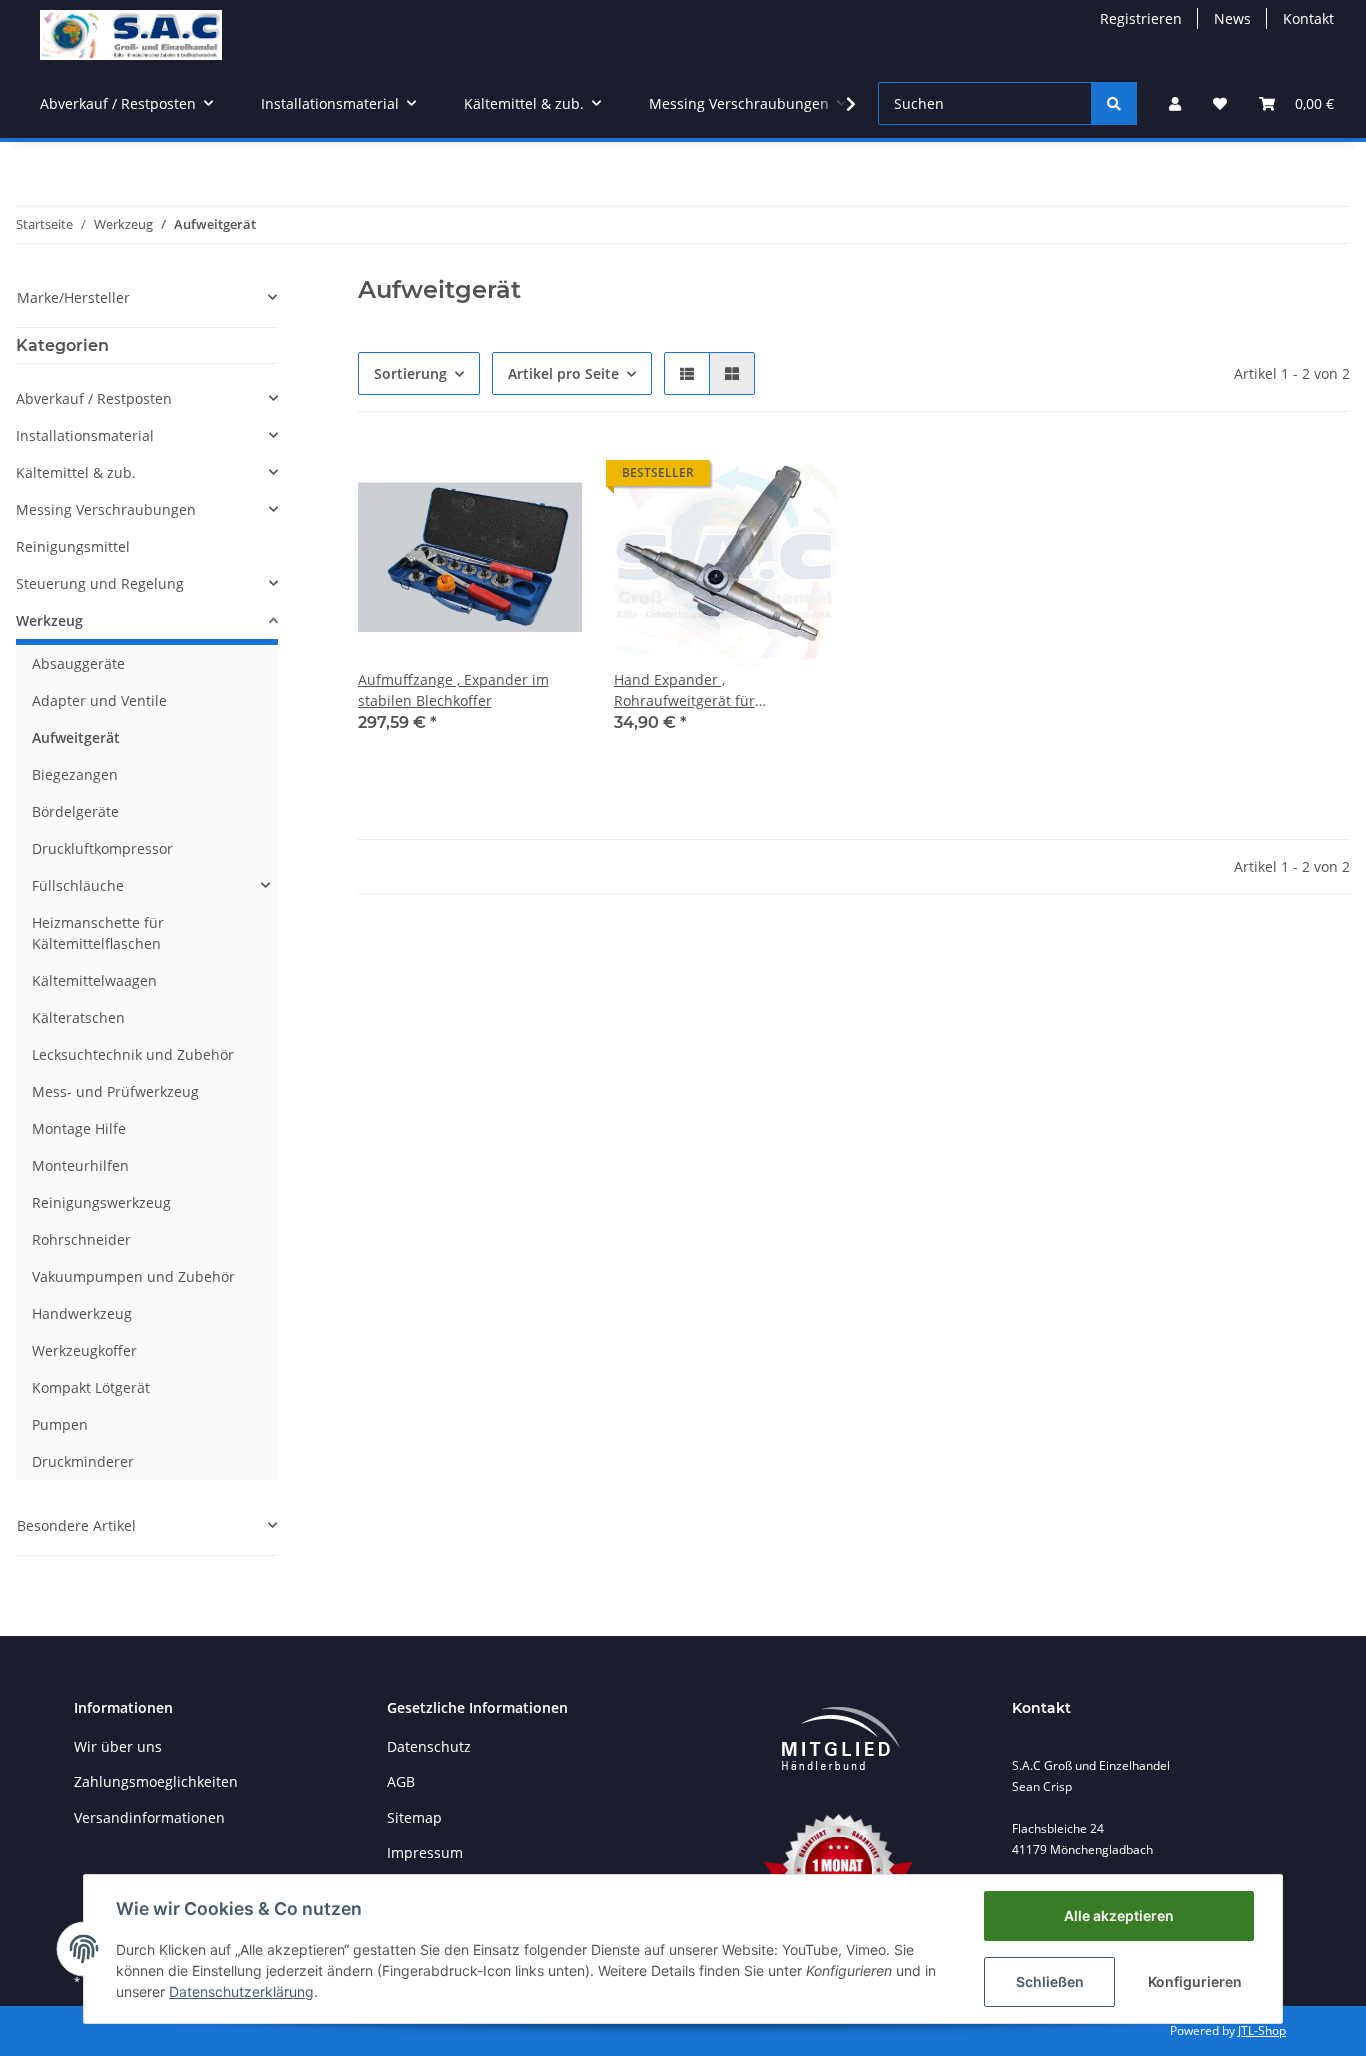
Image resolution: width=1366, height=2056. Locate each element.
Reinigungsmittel (73, 546)
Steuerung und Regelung (100, 583)
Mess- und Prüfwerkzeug (115, 1091)
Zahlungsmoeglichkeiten (156, 1781)
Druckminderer (83, 1461)
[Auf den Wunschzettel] (548, 478)
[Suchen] (1114, 103)
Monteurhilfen (80, 1165)
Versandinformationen (149, 1817)
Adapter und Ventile (99, 700)
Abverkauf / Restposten (94, 398)
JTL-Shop (1262, 2030)
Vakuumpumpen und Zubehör (133, 1276)
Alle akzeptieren (1119, 1915)
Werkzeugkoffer (84, 1350)
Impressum (425, 1852)
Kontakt (1308, 18)
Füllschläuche (78, 885)
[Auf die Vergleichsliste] (496, 478)
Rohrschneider (81, 1239)
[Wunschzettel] (1220, 103)
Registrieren (1141, 18)
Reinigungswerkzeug (101, 1202)
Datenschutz (429, 1746)
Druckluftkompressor (102, 848)
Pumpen (60, 1424)
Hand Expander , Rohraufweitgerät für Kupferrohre (684, 690)
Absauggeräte (78, 663)
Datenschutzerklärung (241, 1991)
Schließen (1050, 1981)
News (1232, 18)
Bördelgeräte (75, 811)
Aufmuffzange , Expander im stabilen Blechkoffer (453, 690)
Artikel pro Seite (563, 373)
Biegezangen (75, 774)
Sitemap (414, 1817)
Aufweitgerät (76, 737)
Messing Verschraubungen (106, 509)
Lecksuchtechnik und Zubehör (133, 1054)
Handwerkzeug (82, 1313)
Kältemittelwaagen (94, 980)
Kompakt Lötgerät (91, 1387)
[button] (1175, 103)
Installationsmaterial (85, 435)
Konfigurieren (1195, 1981)
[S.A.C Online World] (131, 34)
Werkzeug (49, 620)
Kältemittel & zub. (76, 472)
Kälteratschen (78, 1017)
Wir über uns (118, 1746)
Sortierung (410, 373)
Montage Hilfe (79, 1128)
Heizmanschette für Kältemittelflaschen (98, 933)
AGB (401, 1781)
